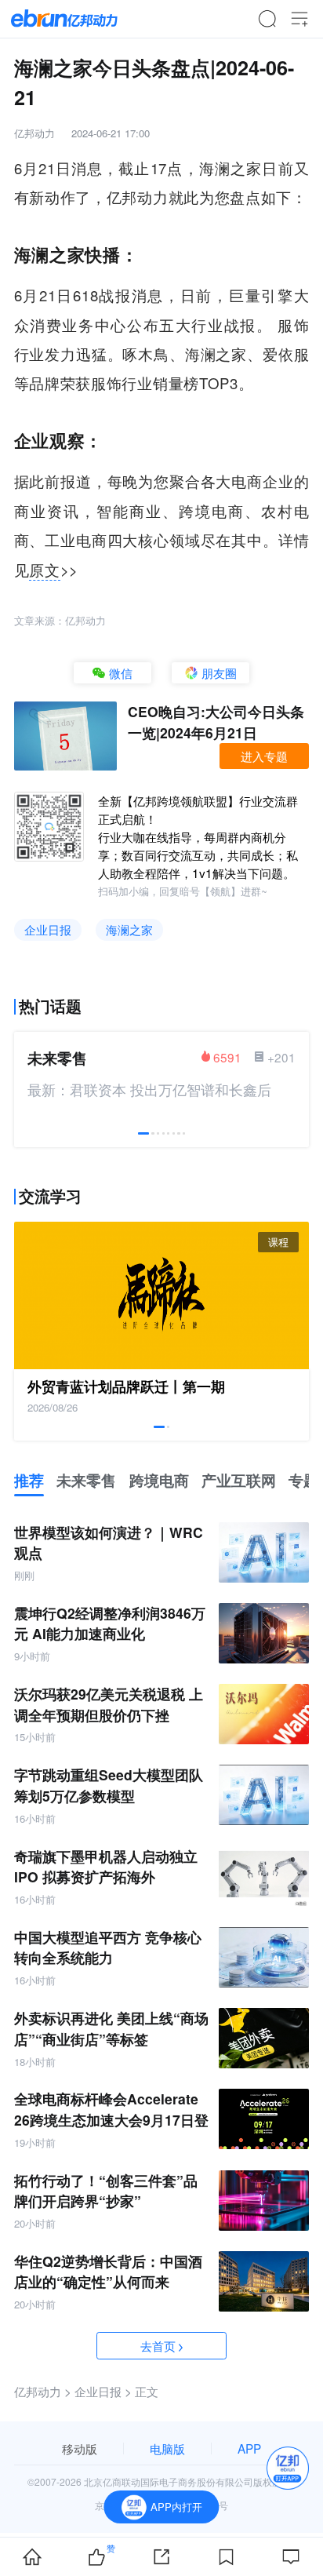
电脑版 (167, 2448)
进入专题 (264, 756)
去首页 (158, 2345)
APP (249, 2448)
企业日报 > (103, 2391)
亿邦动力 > (43, 2391)
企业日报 (48, 929)
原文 (44, 570)
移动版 (80, 2448)
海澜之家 (129, 929)
